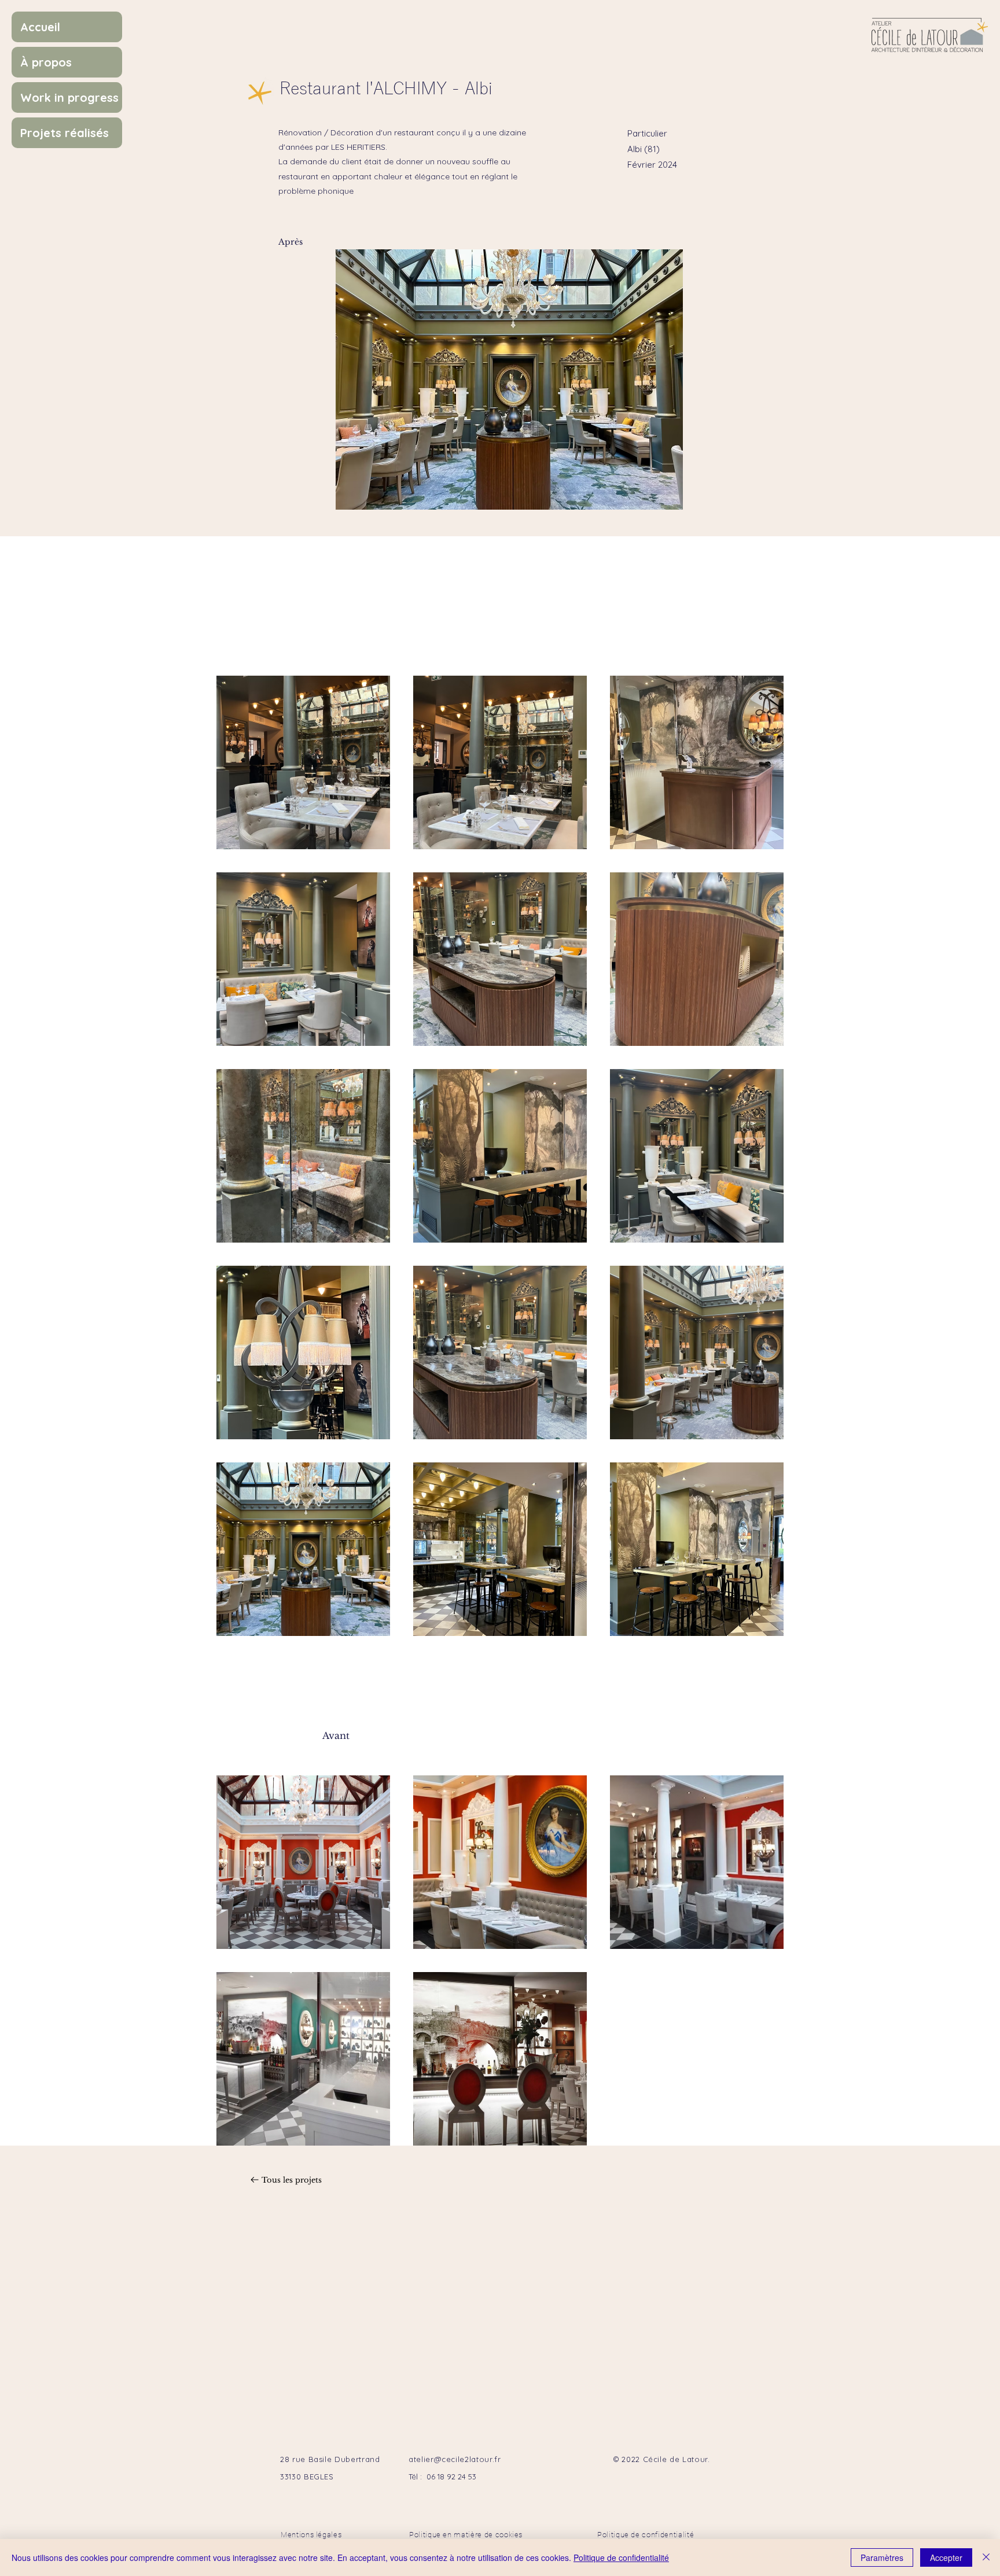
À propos (46, 62)
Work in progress (69, 97)
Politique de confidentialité (621, 2557)
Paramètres (882, 2557)
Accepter (946, 2557)
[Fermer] (986, 2557)
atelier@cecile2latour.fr (455, 2459)
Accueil (40, 27)
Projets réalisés (65, 133)
